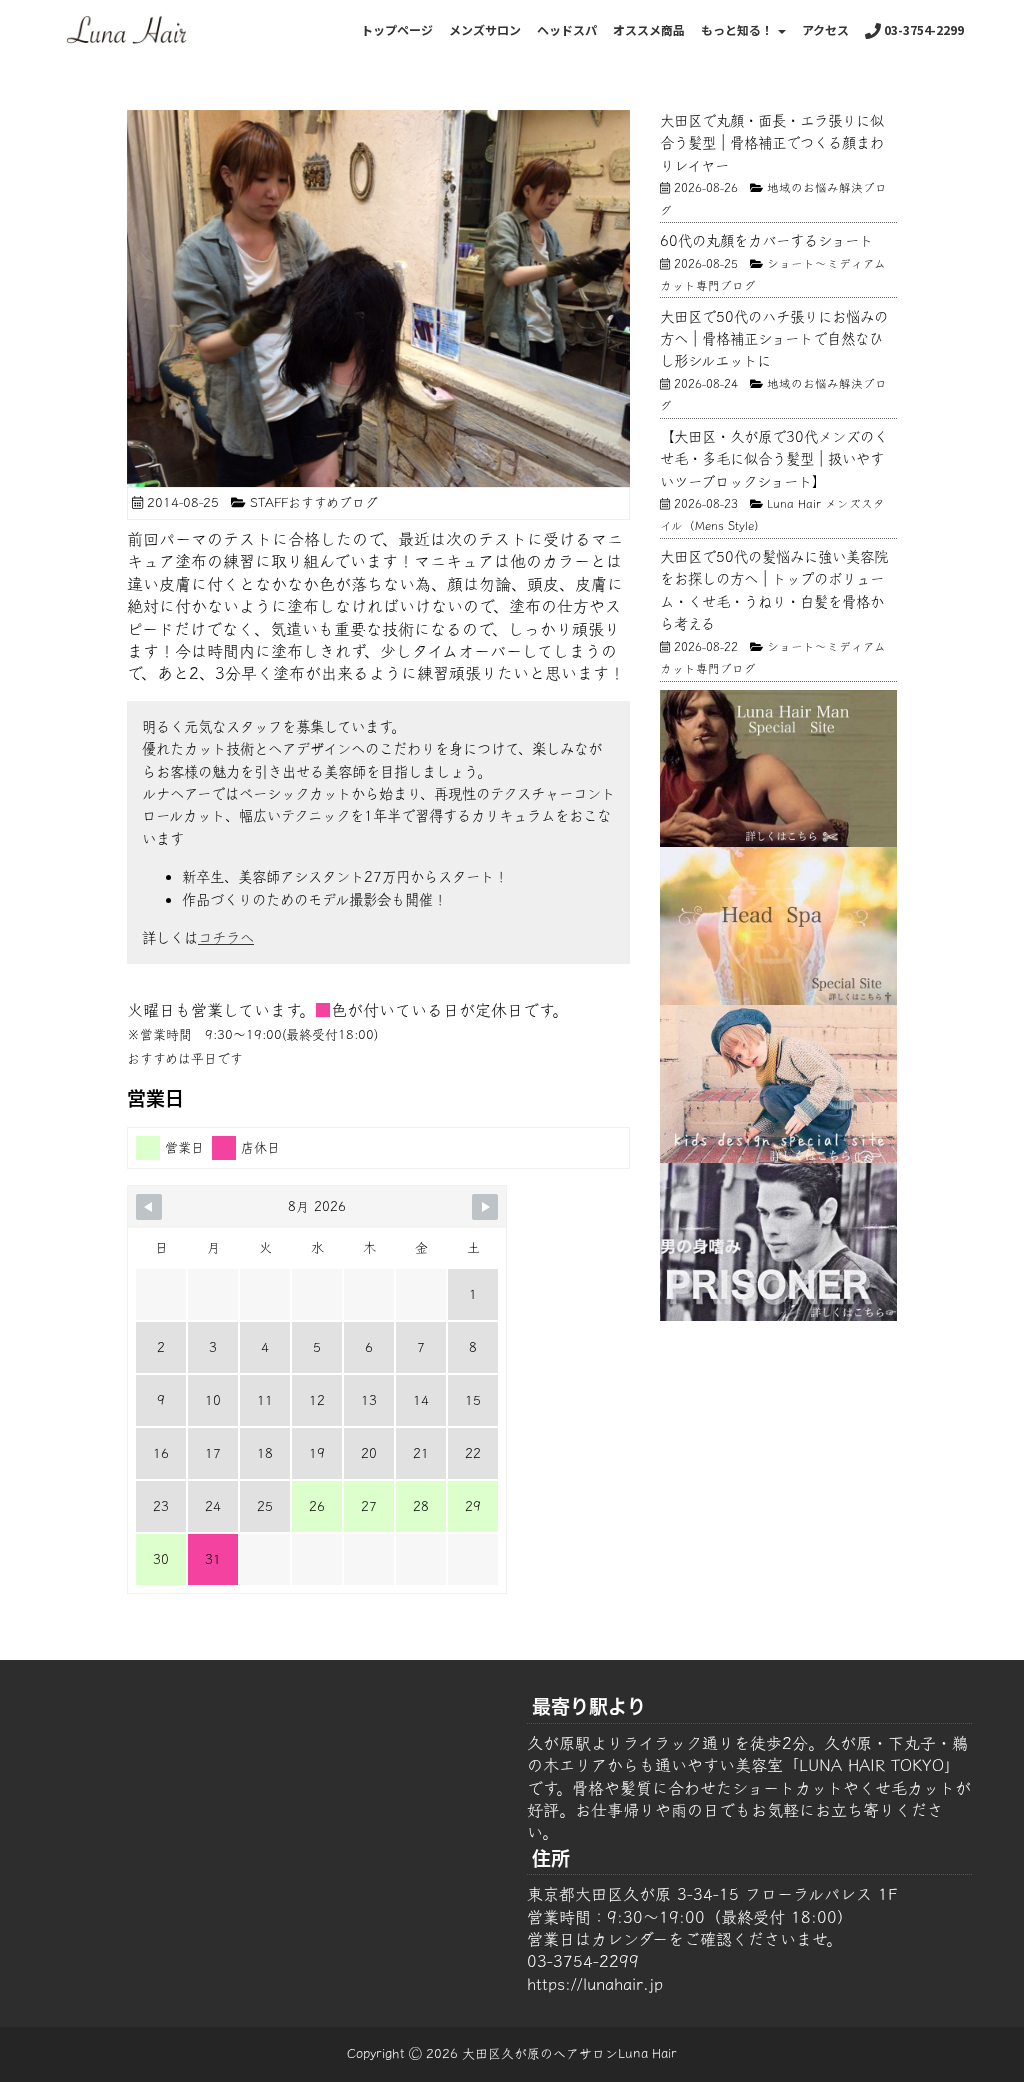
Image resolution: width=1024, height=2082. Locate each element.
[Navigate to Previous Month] (149, 1207)
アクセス (825, 29)
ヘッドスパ (567, 29)
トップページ (397, 29)
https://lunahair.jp (595, 1984)
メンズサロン (485, 29)
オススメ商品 (649, 29)
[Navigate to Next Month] (485, 1207)
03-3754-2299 (922, 29)
